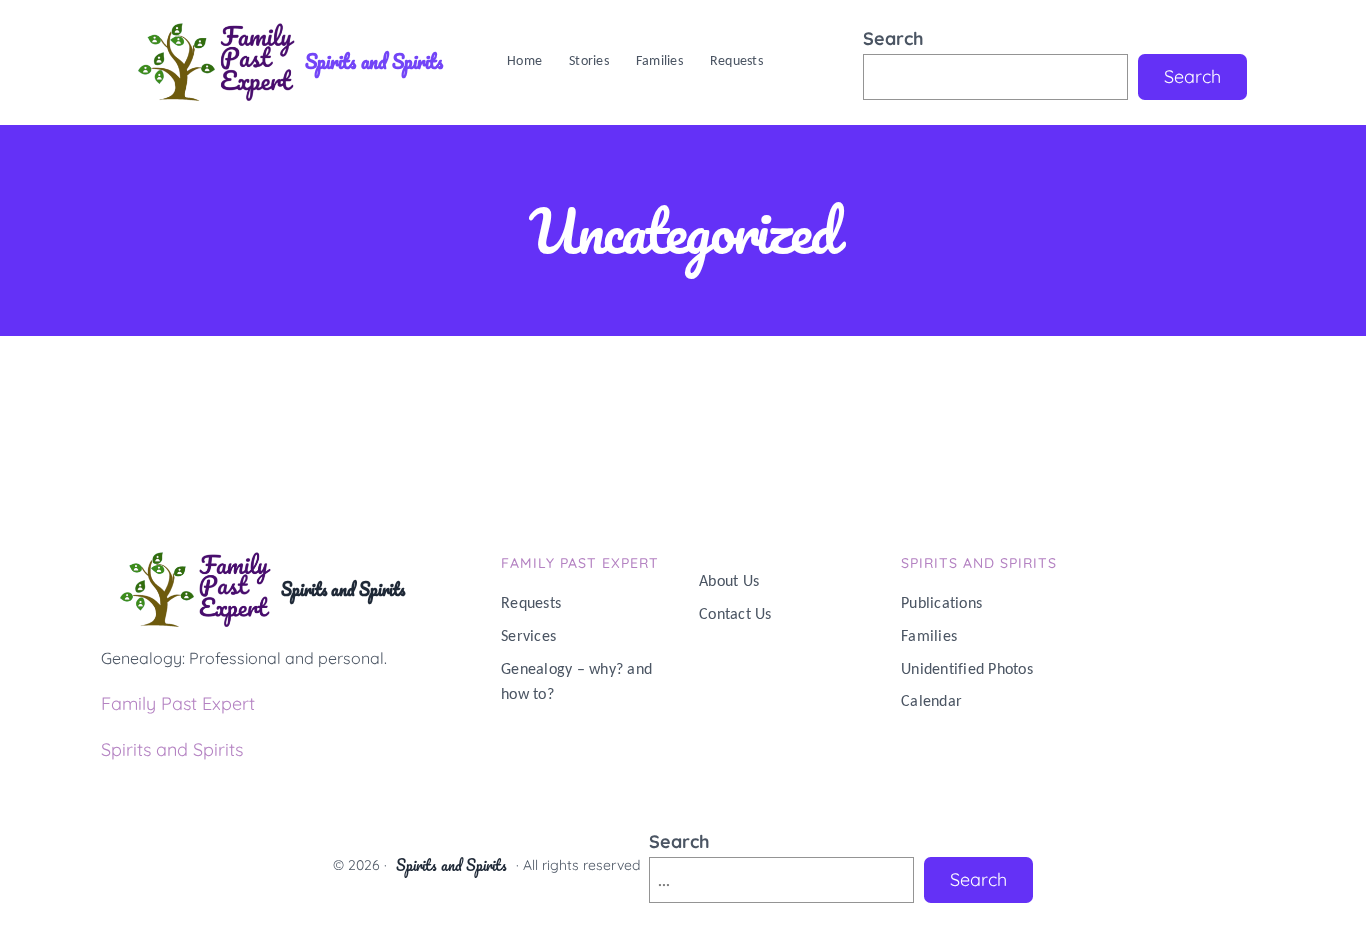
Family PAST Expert (580, 563)
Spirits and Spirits (374, 61)
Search (893, 38)
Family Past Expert (178, 703)
